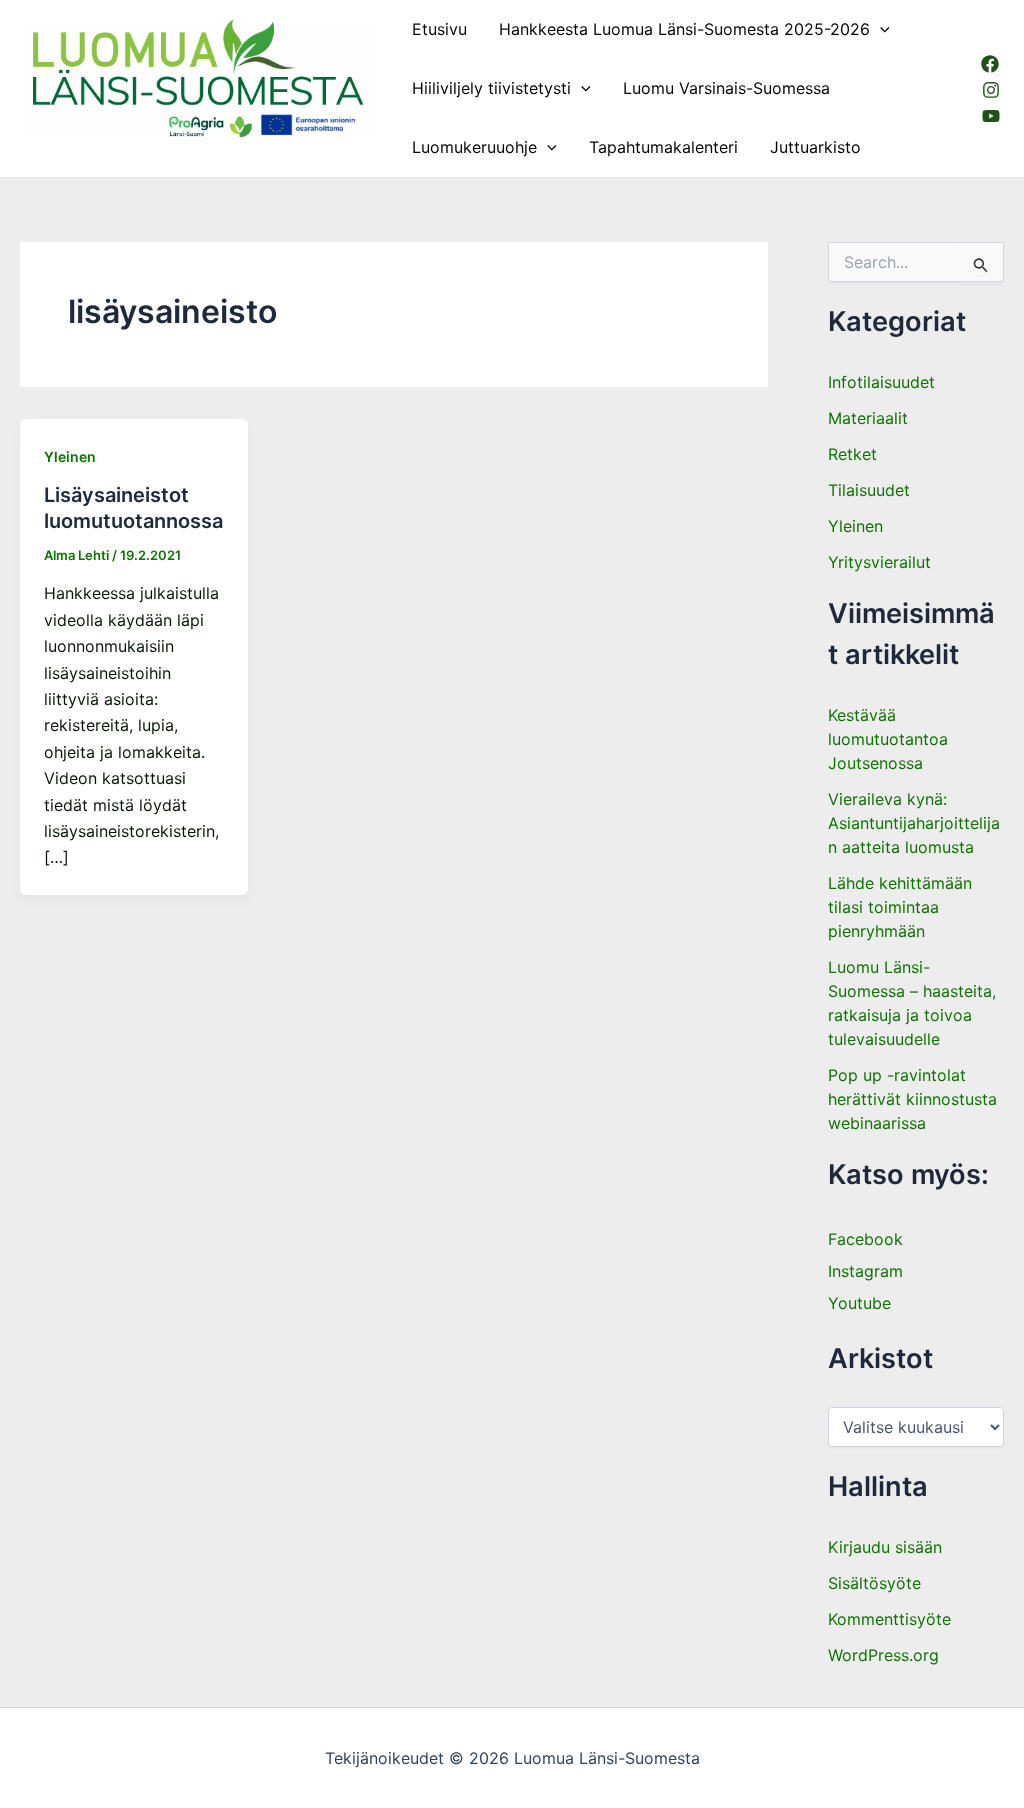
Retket (852, 454)
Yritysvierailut (879, 562)
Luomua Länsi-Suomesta (115, 147)
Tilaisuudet (869, 490)
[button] (880, 29)
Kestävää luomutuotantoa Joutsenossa (888, 739)
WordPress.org (883, 1655)
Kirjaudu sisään (885, 1547)
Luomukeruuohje (474, 147)
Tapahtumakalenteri (663, 147)
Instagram (865, 1271)
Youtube (859, 1303)
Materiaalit (868, 418)
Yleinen (70, 456)
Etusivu (439, 29)
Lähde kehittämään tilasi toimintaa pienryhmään (900, 907)
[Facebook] (990, 64)
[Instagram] (991, 90)
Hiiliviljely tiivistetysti (491, 88)
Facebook (865, 1239)
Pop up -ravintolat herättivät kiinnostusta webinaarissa (912, 1099)
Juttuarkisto (815, 147)
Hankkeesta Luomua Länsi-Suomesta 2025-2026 (684, 29)
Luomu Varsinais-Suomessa (726, 88)
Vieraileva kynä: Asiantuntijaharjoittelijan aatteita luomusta (914, 823)
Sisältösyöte (874, 1583)
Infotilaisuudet (881, 382)
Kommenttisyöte (889, 1619)
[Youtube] (991, 116)
